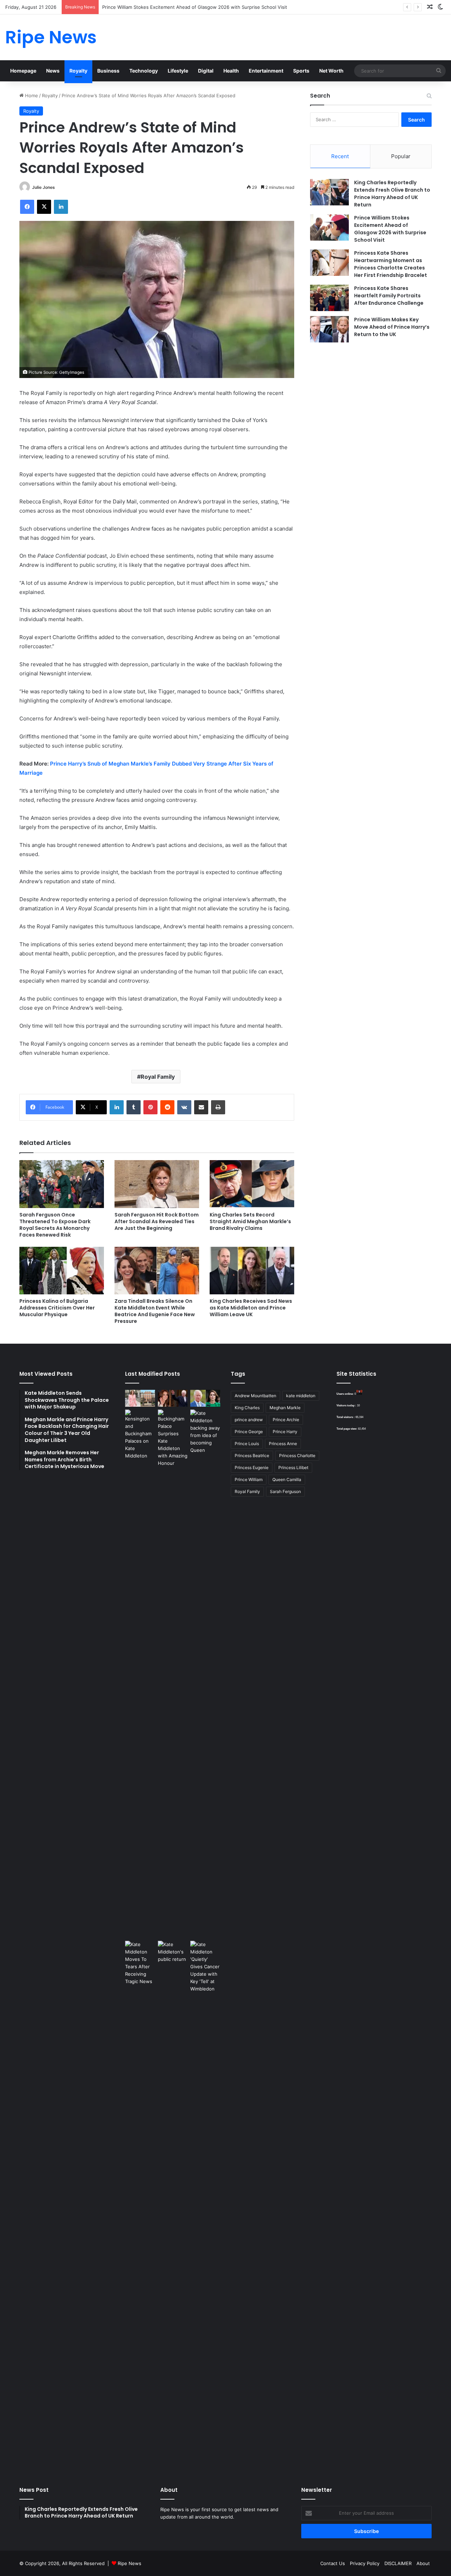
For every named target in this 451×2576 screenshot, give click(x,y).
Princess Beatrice (252, 1456)
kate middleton (301, 1396)
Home (31, 95)
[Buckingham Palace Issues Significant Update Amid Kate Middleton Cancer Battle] (173, 1674)
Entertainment (266, 71)
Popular (401, 156)
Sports (301, 71)
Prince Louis (247, 1444)
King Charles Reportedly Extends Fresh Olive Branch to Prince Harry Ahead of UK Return (392, 194)
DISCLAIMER (398, 2563)
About (423, 2563)
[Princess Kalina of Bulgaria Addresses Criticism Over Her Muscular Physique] (62, 1271)
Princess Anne (283, 1444)
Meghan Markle (285, 1408)
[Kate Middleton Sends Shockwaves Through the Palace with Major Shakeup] (140, 1398)
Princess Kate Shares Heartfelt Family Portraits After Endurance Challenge (389, 296)
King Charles (247, 1408)
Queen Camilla (287, 1479)
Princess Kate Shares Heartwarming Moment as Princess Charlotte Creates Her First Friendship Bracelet (391, 264)
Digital (206, 71)
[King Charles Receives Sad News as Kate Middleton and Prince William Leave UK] (252, 1271)
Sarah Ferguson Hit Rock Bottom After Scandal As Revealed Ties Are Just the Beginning (157, 1221)
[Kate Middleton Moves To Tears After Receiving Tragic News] (140, 1963)
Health (231, 71)
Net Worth (331, 71)
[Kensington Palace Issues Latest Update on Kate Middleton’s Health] (140, 1674)
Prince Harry (285, 1432)
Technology (144, 71)
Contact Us (333, 2563)
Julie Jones (44, 187)
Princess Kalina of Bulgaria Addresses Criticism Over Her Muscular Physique (57, 1308)
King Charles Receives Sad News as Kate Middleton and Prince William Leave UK (251, 1308)
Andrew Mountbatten (255, 1396)
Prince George (249, 1432)
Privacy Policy (365, 2563)
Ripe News (129, 2563)
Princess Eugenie (252, 1467)
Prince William (249, 1479)
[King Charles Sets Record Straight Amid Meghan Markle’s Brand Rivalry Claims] (252, 1184)
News (53, 71)
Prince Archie (286, 1420)
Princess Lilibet (293, 1467)
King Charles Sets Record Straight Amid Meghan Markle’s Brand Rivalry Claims (250, 1221)
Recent (340, 156)
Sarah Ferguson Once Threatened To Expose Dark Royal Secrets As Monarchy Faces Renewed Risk (55, 1225)
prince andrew (249, 1420)
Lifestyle (178, 71)
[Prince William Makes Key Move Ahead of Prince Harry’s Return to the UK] (329, 329)
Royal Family (158, 1077)
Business (108, 71)
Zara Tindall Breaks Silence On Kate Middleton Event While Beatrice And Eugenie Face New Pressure (155, 1311)
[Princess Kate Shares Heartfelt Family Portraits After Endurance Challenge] (329, 298)
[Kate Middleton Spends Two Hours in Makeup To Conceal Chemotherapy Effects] (173, 2205)
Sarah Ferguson (285, 1491)
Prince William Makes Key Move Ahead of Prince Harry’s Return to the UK (392, 327)
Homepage (23, 71)
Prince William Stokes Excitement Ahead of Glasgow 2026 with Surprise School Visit (390, 229)
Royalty (78, 71)
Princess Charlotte (297, 1456)
